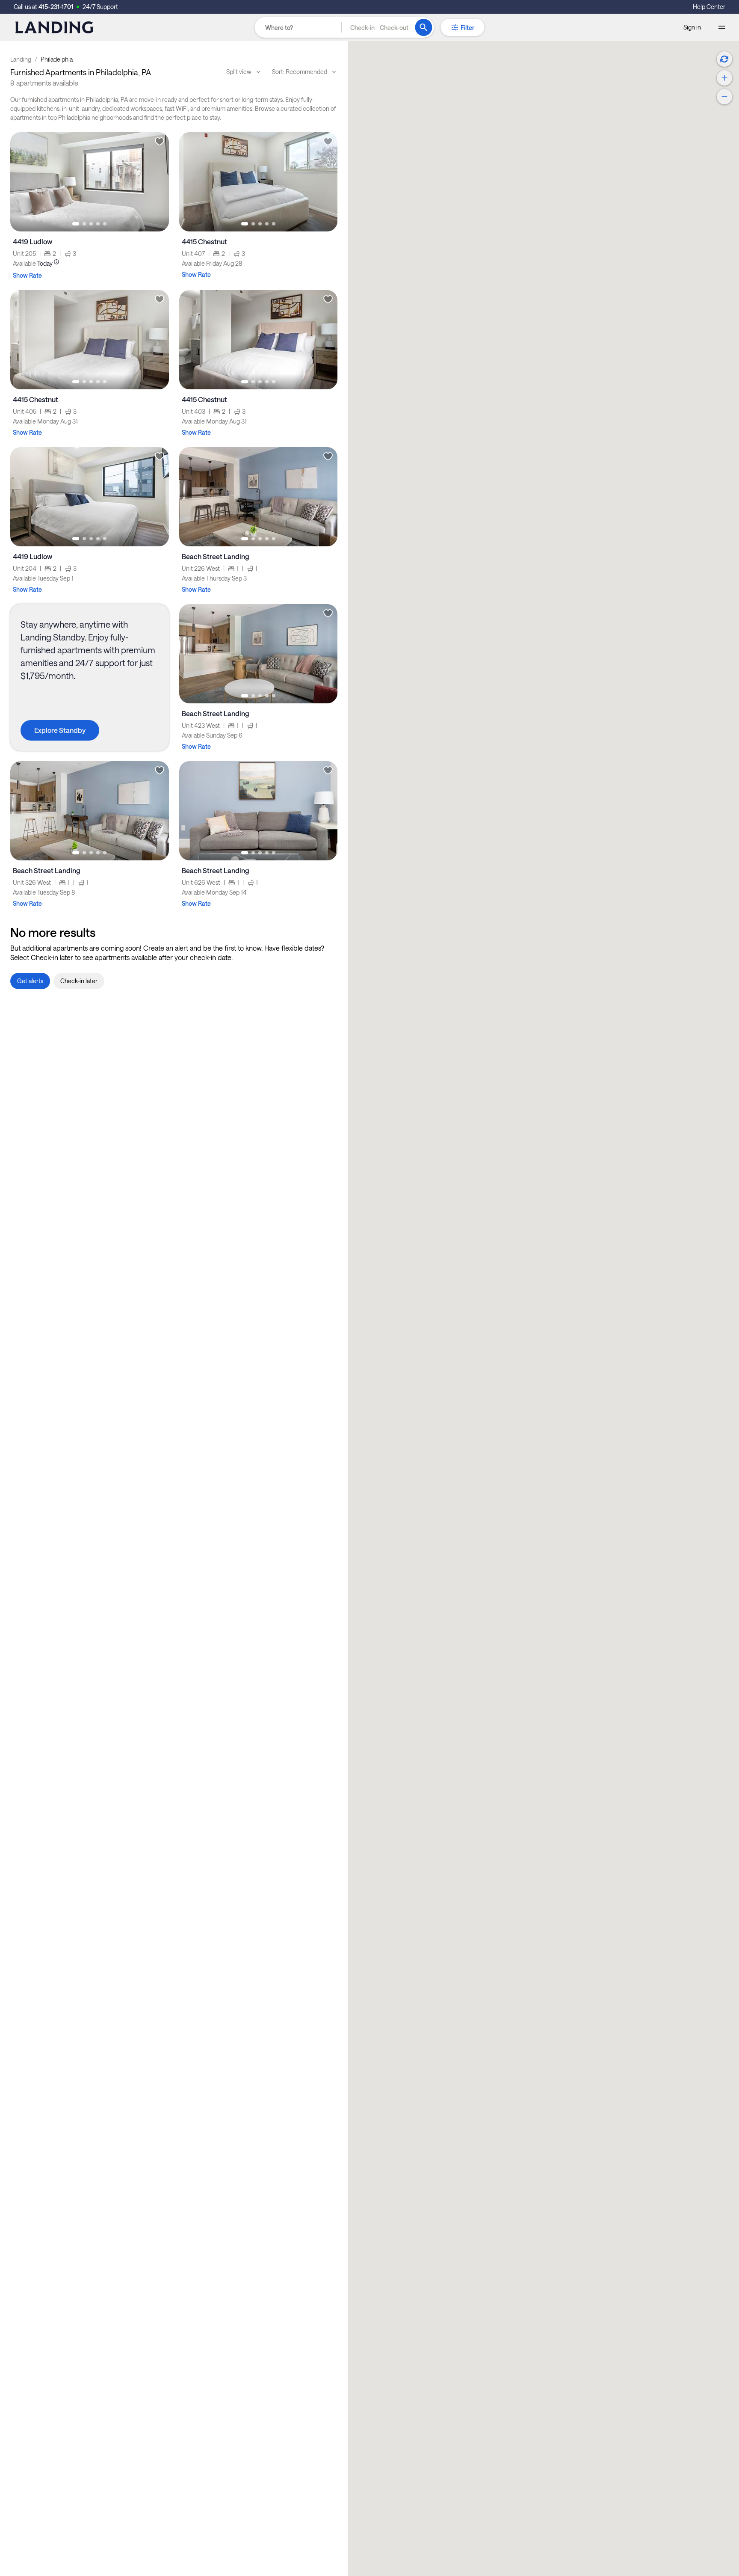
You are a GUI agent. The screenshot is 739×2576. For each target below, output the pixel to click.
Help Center (709, 7)
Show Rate (27, 275)
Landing (21, 59)
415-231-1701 (56, 7)
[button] (379, 27)
